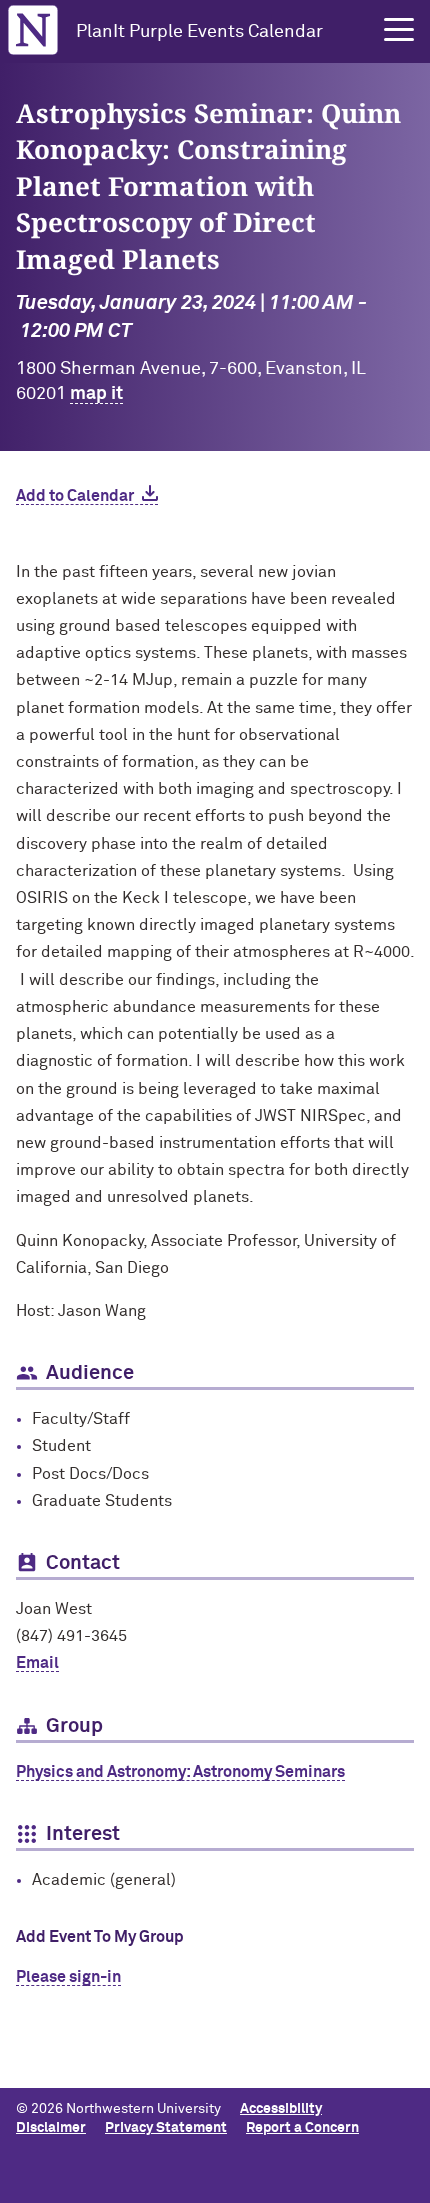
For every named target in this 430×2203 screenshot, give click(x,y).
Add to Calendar (75, 496)
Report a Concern (302, 2128)
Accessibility (281, 2109)
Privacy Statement (166, 2128)
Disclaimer (51, 2128)
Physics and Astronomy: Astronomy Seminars (180, 1772)
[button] (399, 30)
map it (96, 394)
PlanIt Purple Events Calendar (199, 32)
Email (37, 1663)
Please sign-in (68, 1977)
